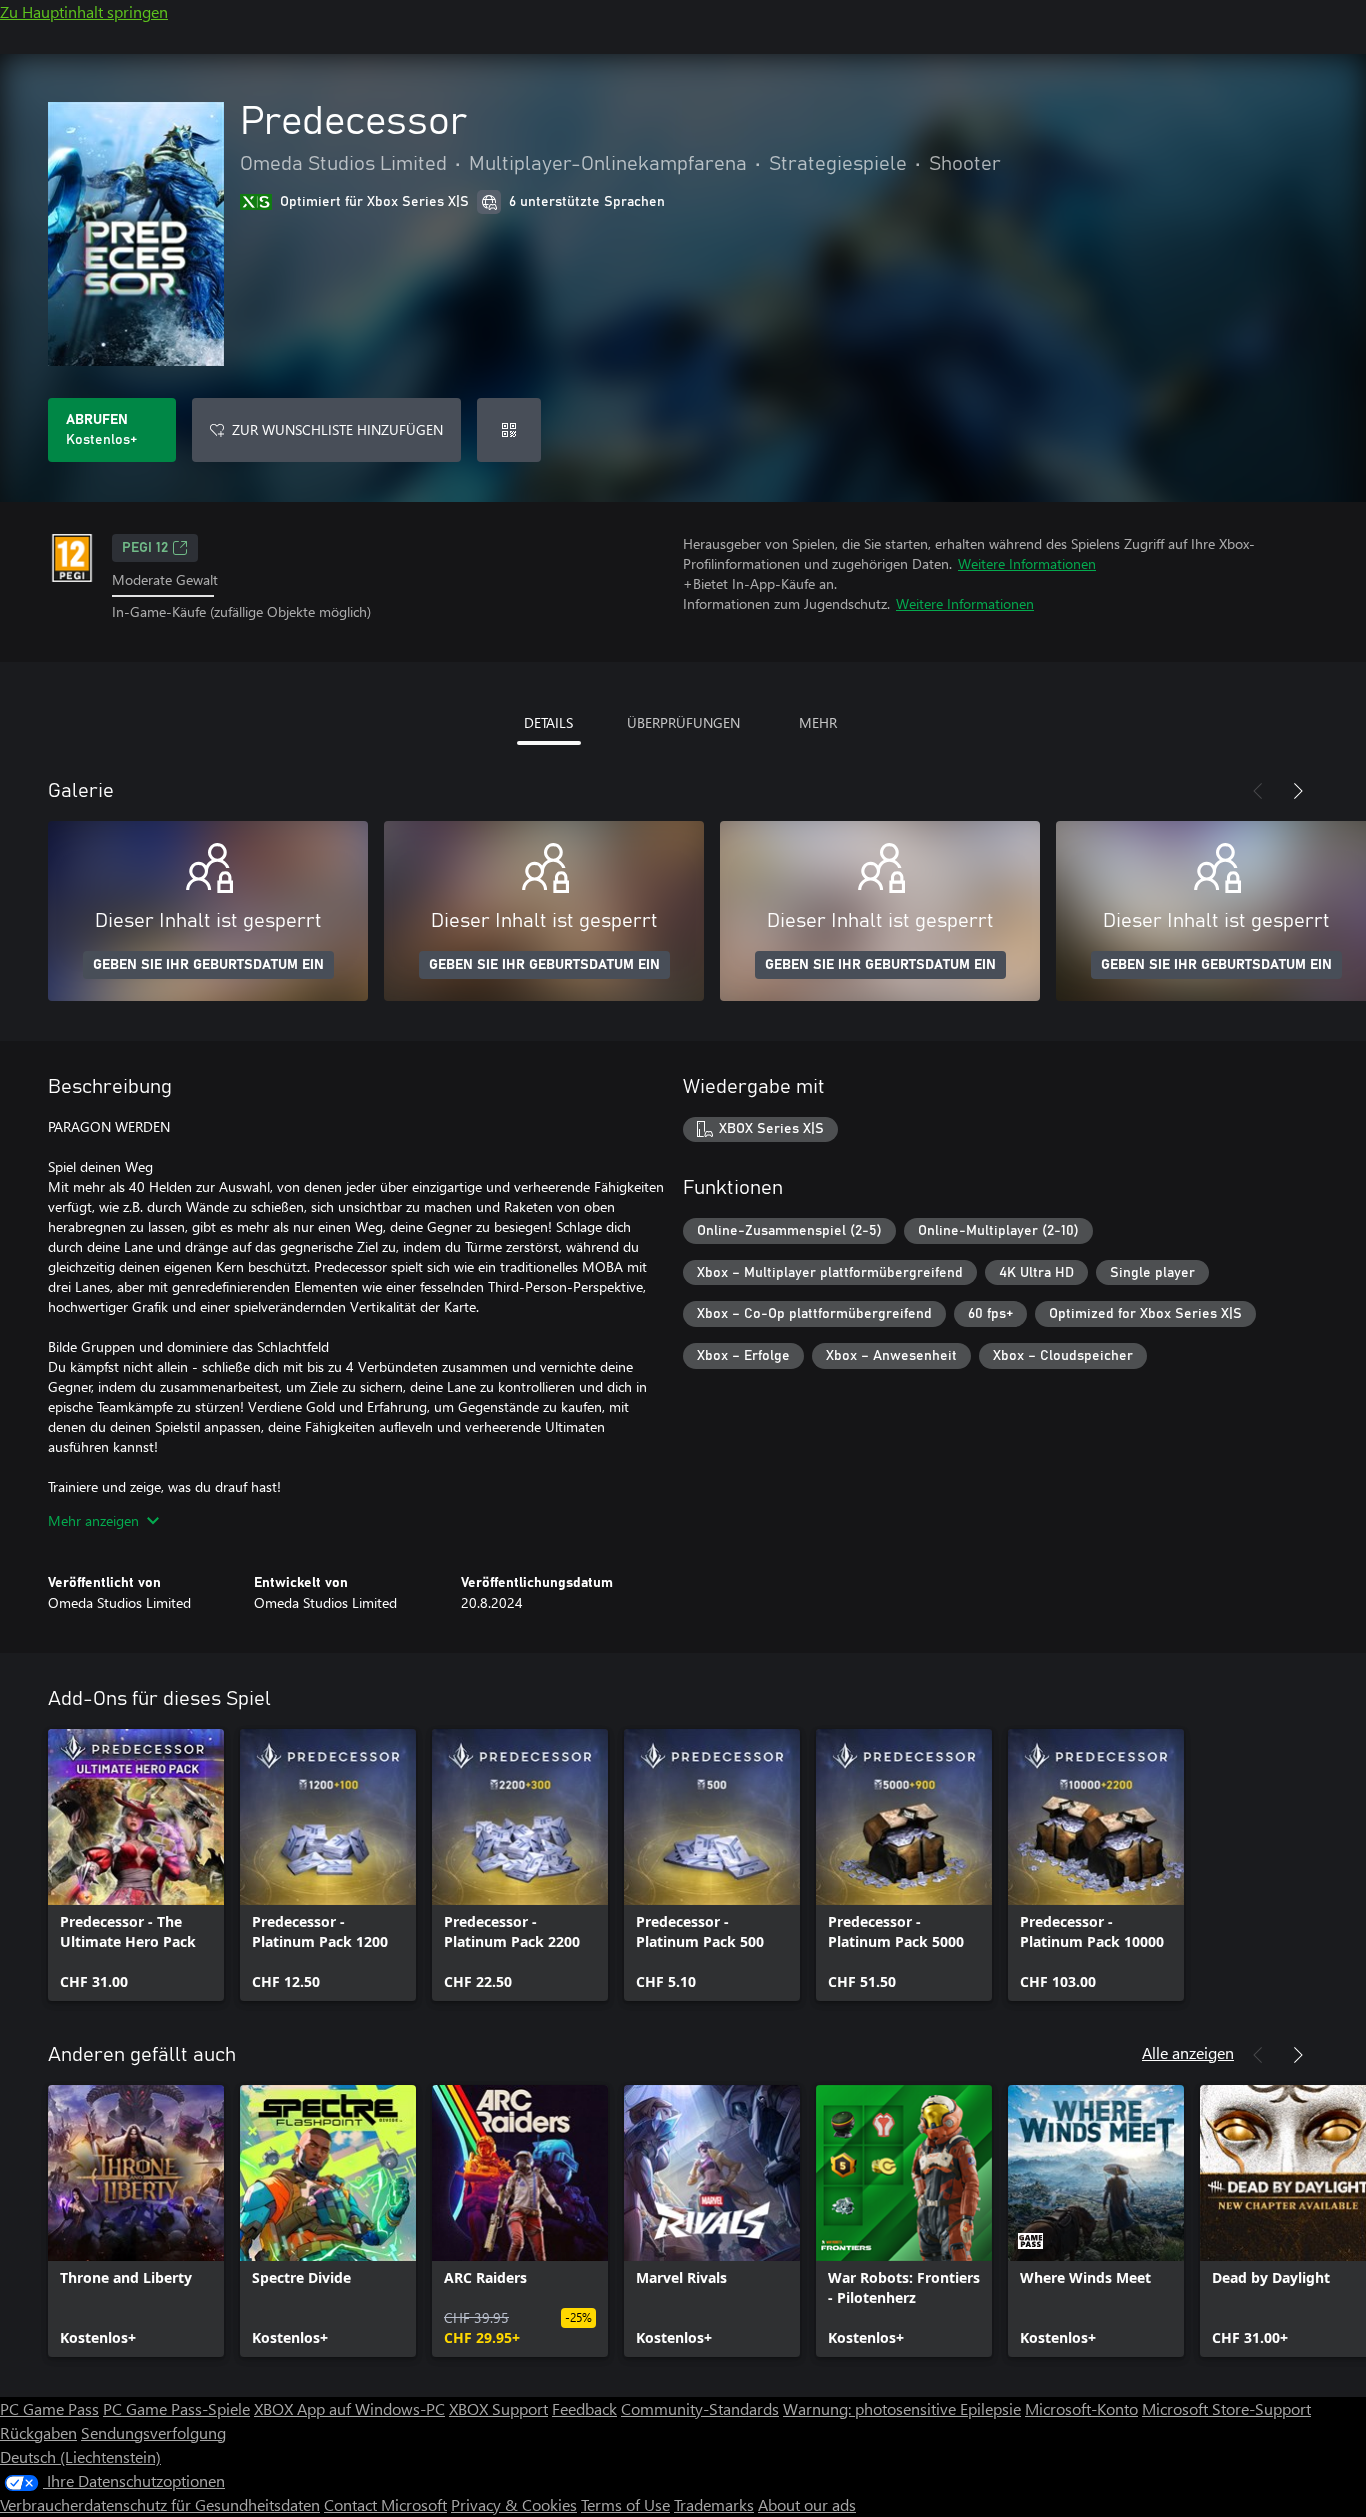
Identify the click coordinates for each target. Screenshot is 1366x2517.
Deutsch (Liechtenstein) (80, 2456)
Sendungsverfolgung (153, 2432)
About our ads (807, 2504)
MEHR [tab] (818, 722)
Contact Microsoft (385, 2504)
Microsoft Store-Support (1226, 2408)
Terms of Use (625, 2504)
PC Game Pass (49, 2408)
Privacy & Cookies (514, 2504)
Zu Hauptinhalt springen (84, 11)
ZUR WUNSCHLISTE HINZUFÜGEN (337, 429)
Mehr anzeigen (93, 1520)
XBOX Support (498, 2408)
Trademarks (714, 2504)
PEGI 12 (145, 548)
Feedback (584, 2408)
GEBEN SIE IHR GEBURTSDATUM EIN (208, 965)
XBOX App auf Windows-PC (349, 2408)
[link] (136, 1865)
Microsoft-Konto (1081, 2408)
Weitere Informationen (1027, 563)
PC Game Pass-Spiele (176, 2408)
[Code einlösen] (509, 430)
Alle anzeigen (1188, 2052)
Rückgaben (38, 2432)
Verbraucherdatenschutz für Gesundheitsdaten (160, 2504)
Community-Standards (700, 2408)
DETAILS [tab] (548, 722)
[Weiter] (1298, 791)
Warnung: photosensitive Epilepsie (902, 2408)
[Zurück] (1258, 791)
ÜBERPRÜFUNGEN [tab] (683, 722)
